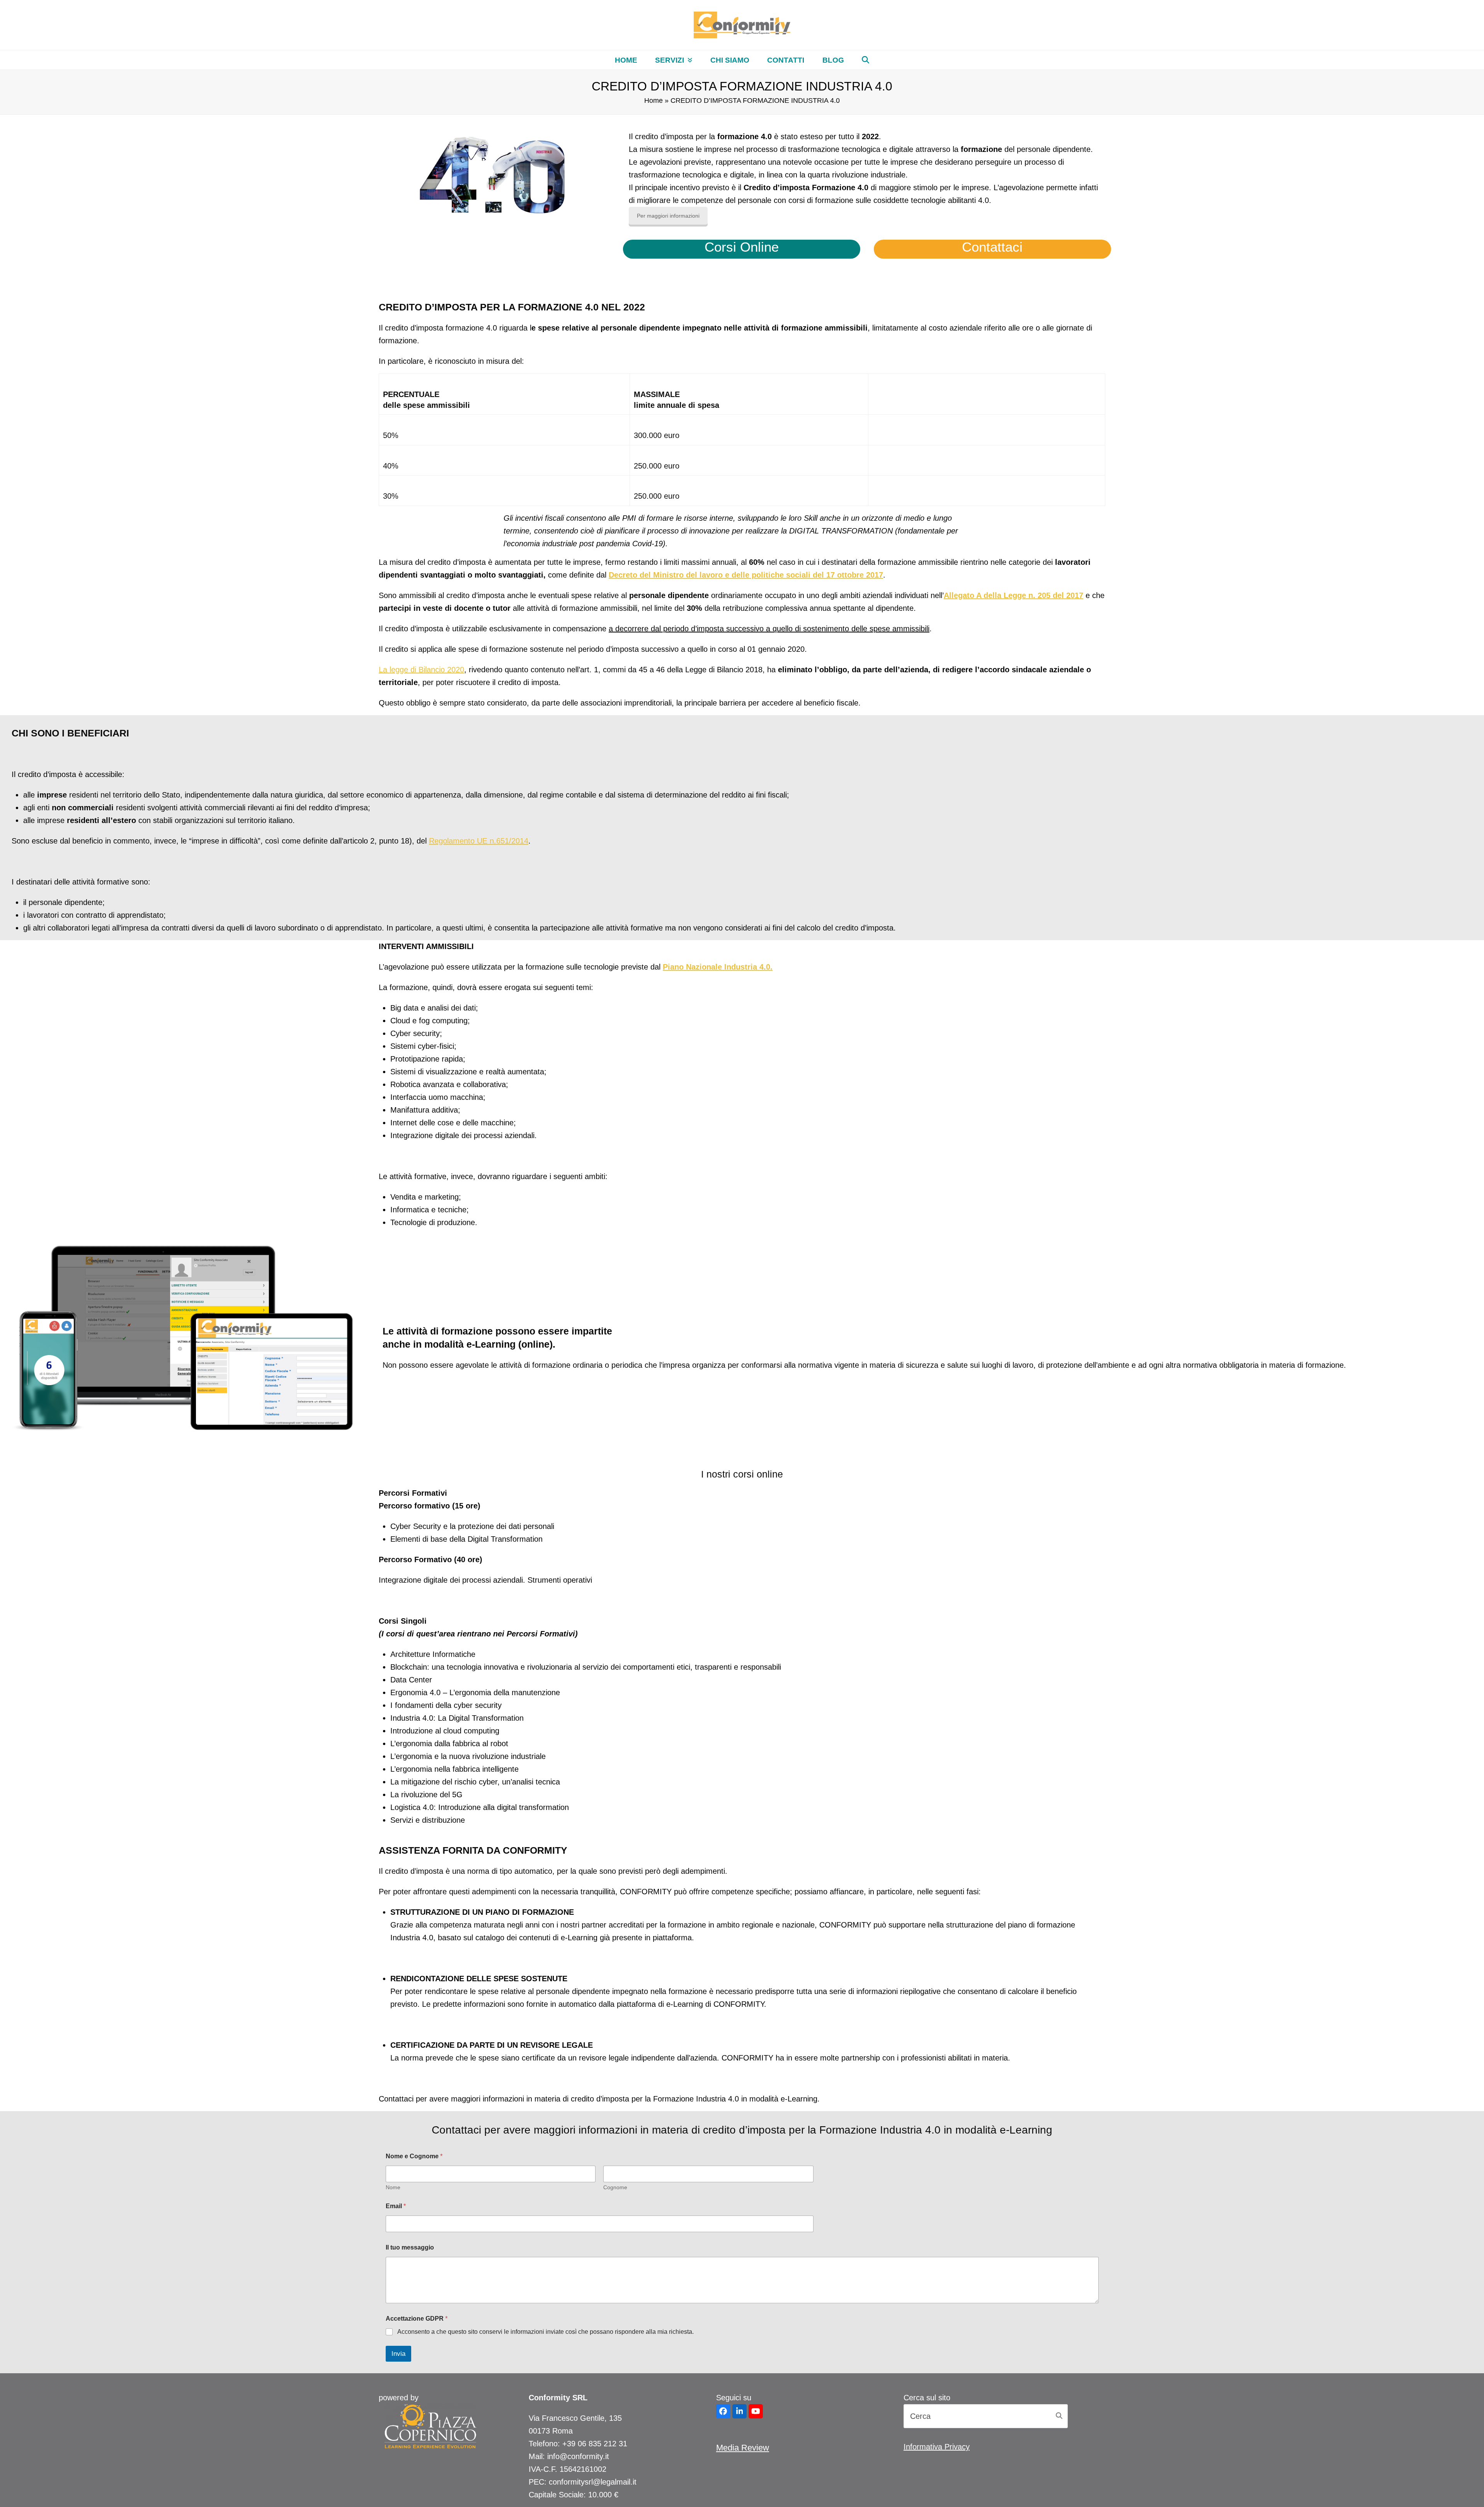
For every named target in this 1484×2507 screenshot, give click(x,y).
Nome (393, 2187)
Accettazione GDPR (417, 2319)
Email (396, 2206)
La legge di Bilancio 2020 (421, 670)
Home (654, 100)
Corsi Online (742, 247)
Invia (398, 2354)
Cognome (615, 2187)
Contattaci (992, 247)
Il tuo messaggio (410, 2247)
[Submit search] (1059, 2416)
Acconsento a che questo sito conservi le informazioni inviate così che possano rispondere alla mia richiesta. (545, 2332)
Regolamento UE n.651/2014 (479, 841)
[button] (865, 60)
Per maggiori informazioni (668, 216)
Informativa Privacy (937, 2447)
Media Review (743, 2448)
